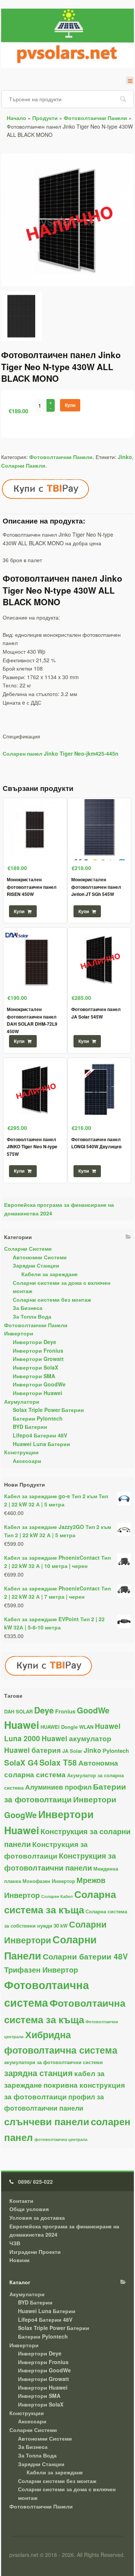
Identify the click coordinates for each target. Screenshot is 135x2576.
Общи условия (29, 2209)
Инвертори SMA (34, 1376)
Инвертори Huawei (37, 1393)
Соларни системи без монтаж (52, 1299)
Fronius (65, 1711)
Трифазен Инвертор (41, 1970)
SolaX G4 (21, 1762)
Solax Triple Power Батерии (48, 1410)
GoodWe (93, 1710)
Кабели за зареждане (49, 1274)
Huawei (22, 1725)
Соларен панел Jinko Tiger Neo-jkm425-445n (61, 753)
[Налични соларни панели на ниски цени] (67, 287)
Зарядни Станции (36, 1265)
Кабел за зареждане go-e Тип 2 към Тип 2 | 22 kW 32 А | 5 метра (56, 1500)
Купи (70, 405)
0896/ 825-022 (35, 2181)
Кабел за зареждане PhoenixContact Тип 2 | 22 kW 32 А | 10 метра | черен (57, 1562)
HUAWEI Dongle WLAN (67, 1727)
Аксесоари (27, 1461)
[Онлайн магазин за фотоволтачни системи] (67, 38)
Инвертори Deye (34, 1342)
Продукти (45, 118)
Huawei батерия (32, 1750)
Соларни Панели (23, 465)
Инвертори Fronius (38, 1350)
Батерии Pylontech (38, 1418)
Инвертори (19, 1333)
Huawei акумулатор (76, 1738)
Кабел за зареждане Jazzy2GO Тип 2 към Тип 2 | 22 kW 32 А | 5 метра (58, 1531)
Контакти (21, 2201)
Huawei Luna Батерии (41, 1444)
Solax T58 (58, 1762)
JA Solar (72, 1751)
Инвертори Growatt (38, 1359)
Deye (44, 1710)
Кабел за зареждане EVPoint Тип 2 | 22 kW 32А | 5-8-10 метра (54, 1623)
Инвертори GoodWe (39, 1384)
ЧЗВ (15, 2243)
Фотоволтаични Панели (95, 118)
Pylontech (116, 1751)
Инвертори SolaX (35, 1367)
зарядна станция (38, 2073)
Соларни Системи (28, 1248)
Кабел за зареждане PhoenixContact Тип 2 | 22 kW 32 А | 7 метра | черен (57, 1593)
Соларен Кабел (57, 1896)
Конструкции (21, 1452)
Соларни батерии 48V (85, 1956)
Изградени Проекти (35, 2252)
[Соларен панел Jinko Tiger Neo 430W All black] (22, 319)
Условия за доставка (37, 2217)
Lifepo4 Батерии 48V (40, 1435)
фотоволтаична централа (61, 2139)
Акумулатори (22, 1401)
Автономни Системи (40, 1257)
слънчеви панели (47, 2121)
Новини (19, 2260)
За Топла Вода (32, 1316)
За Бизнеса (28, 1308)
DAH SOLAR (18, 1711)
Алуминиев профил (58, 1787)
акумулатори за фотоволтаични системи (53, 2062)
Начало (16, 118)
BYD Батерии (30, 1427)
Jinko (125, 457)
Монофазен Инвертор (49, 1881)
